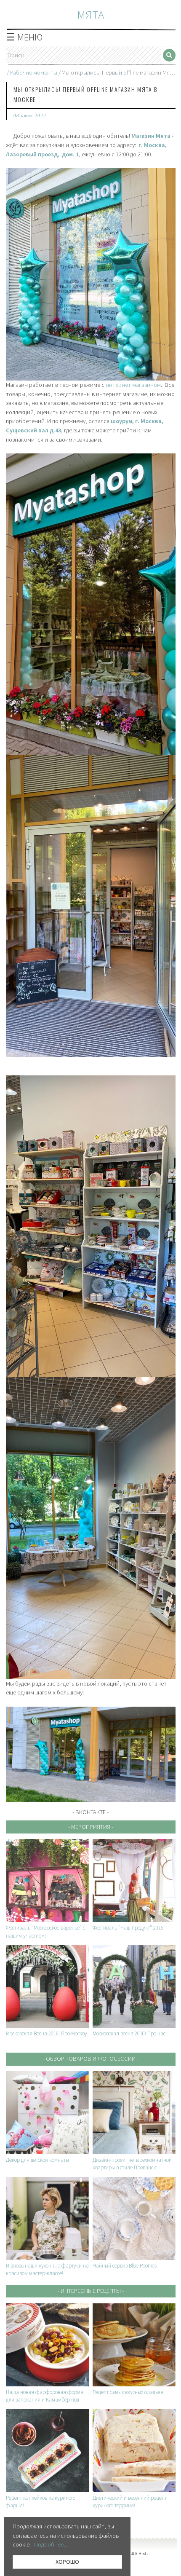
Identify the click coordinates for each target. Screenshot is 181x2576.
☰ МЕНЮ (24, 37)
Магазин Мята (151, 136)
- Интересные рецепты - (91, 2291)
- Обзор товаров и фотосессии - (91, 2059)
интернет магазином (133, 385)
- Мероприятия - (91, 1827)
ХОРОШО (67, 2562)
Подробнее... (51, 2544)
